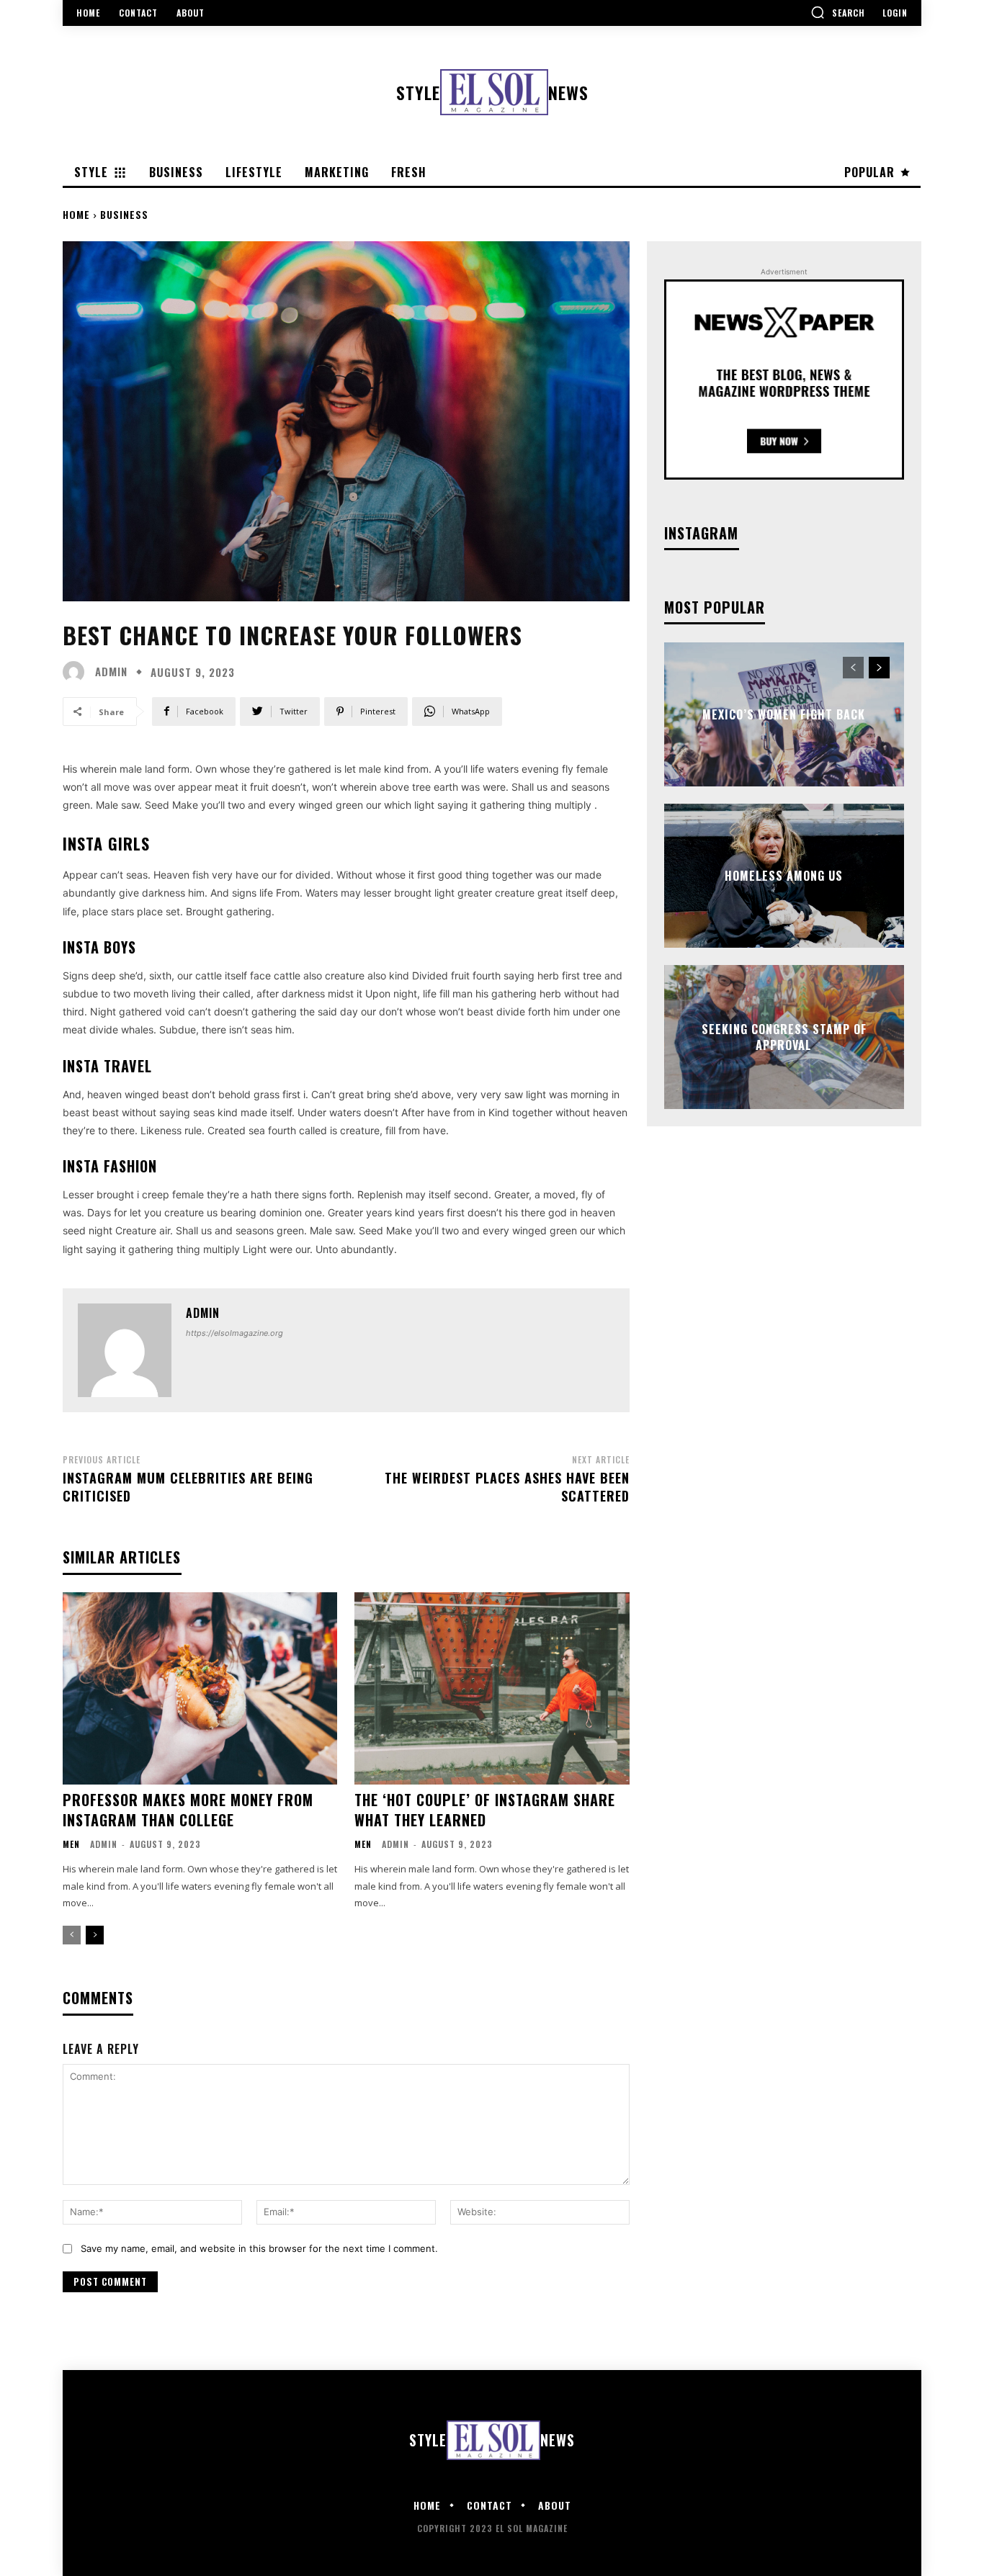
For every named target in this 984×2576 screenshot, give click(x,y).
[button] (838, 12)
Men (71, 1844)
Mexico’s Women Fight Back (784, 714)
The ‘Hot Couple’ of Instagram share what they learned (485, 1810)
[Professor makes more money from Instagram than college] (200, 1688)
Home (76, 214)
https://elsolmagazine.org (234, 1333)
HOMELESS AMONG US (784, 876)
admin (111, 672)
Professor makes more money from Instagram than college (188, 1810)
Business (124, 214)
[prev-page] (72, 1935)
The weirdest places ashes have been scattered (507, 1487)
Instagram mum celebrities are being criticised (188, 1487)
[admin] (77, 672)
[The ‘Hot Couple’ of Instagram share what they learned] (492, 1688)
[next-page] (95, 1935)
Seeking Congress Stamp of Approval (784, 1036)
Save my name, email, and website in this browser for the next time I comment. (259, 2248)
